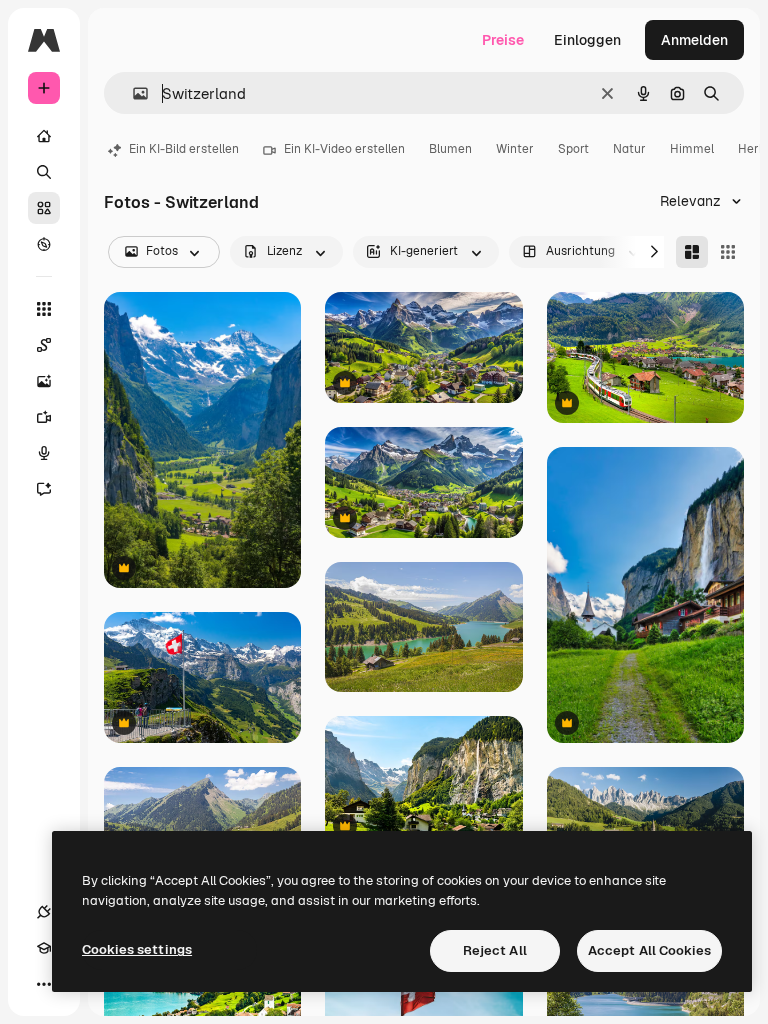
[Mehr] (44, 984)
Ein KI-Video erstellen (344, 149)
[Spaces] (44, 345)
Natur (629, 149)
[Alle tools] (44, 309)
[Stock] (44, 208)
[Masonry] (692, 252)
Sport (573, 149)
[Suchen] (44, 172)
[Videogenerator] (44, 417)
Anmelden (694, 40)
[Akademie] (44, 948)
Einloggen (587, 40)
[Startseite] (44, 136)
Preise (503, 40)
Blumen (450, 149)
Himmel (692, 149)
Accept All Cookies (649, 950)
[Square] (728, 252)
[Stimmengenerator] (44, 453)
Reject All (495, 950)
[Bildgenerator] (44, 381)
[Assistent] (44, 489)
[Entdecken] (44, 244)
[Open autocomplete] (132, 93)
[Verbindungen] (44, 912)
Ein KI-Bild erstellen (184, 149)
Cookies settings (137, 949)
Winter (515, 149)
